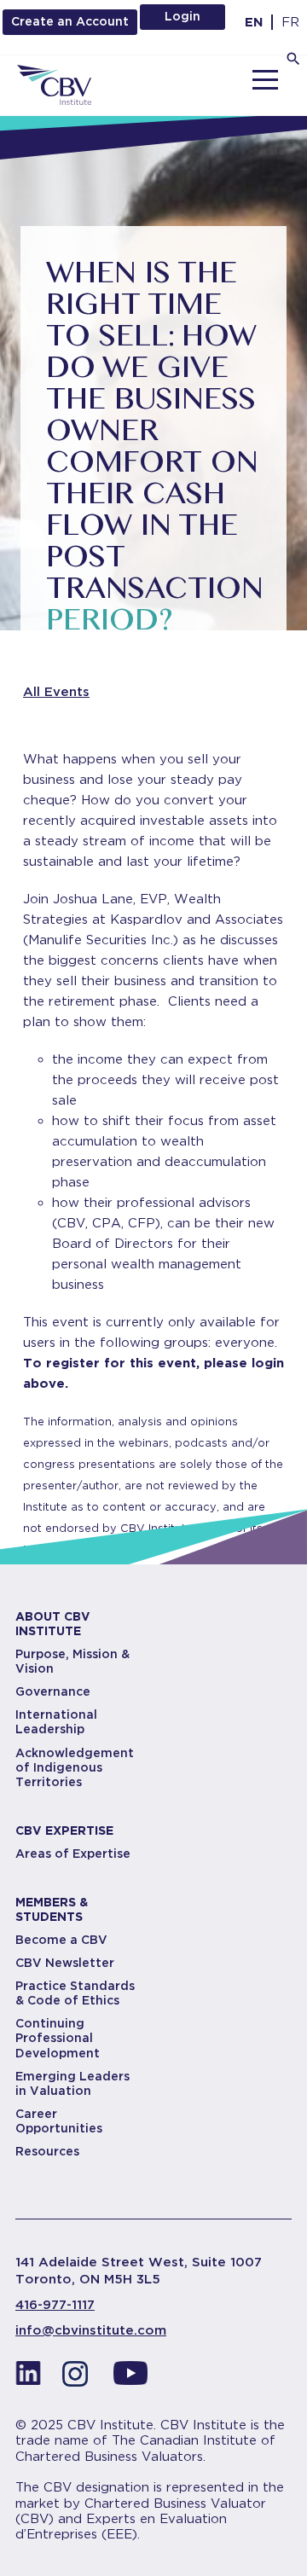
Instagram (79, 2378)
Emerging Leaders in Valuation (72, 2083)
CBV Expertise (64, 1830)
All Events (56, 692)
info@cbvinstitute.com (91, 2330)
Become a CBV (61, 1940)
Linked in (28, 2378)
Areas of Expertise (73, 1854)
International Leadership (56, 1722)
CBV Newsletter (65, 1963)
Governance (53, 1691)
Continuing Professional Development (58, 2038)
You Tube (130, 2378)
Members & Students (52, 1909)
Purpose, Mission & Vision (72, 1661)
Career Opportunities (59, 2121)
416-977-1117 (55, 2305)
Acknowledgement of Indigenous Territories (75, 1767)
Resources (47, 2151)
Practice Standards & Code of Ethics (75, 1993)
